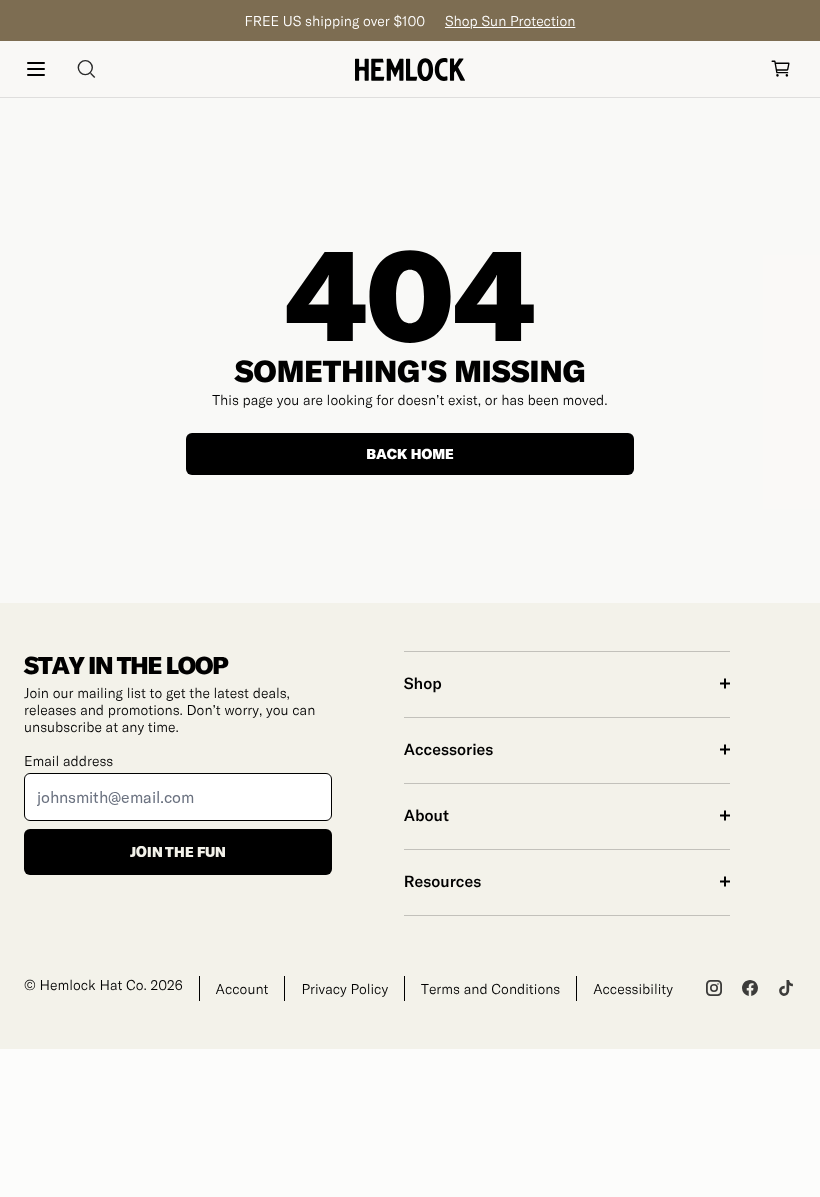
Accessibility (633, 988)
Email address (68, 760)
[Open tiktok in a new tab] (786, 988)
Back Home (409, 453)
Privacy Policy (344, 988)
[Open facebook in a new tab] (750, 988)
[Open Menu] (36, 69)
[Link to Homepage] (410, 69)
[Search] (86, 69)
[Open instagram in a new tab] (714, 988)
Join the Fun (178, 851)
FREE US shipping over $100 (410, 20)
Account (242, 988)
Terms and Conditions (490, 988)
